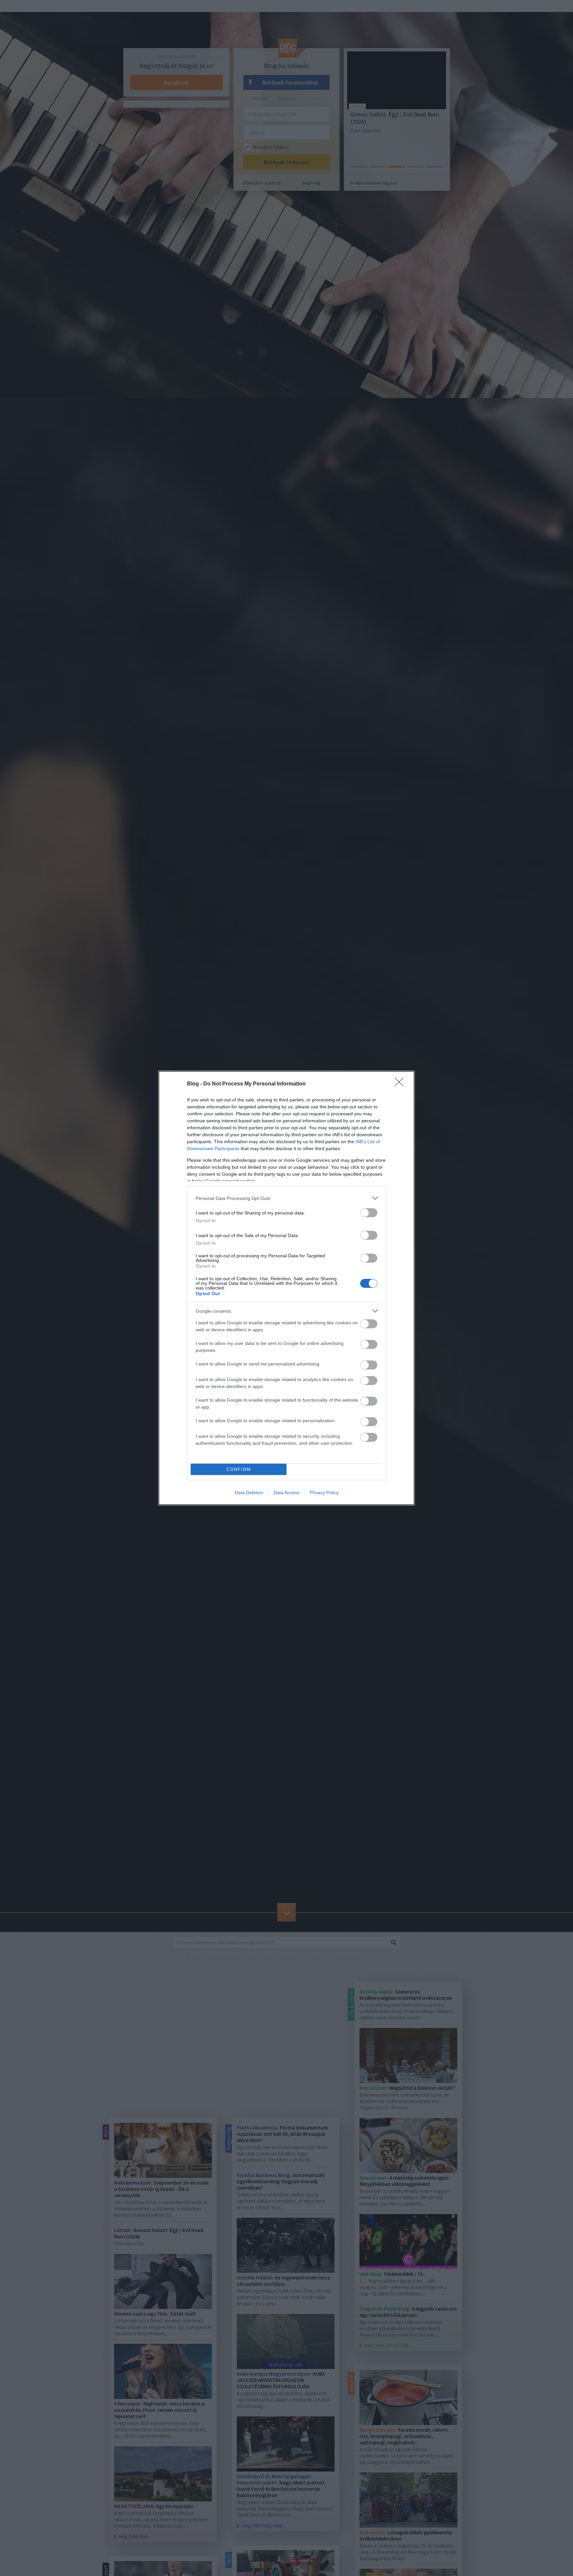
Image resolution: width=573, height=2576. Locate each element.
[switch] (369, 1213)
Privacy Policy (324, 1493)
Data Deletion (249, 1493)
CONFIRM (239, 1469)
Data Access (286, 1493)
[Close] (401, 1084)
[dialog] (286, 1288)
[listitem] (286, 1198)
